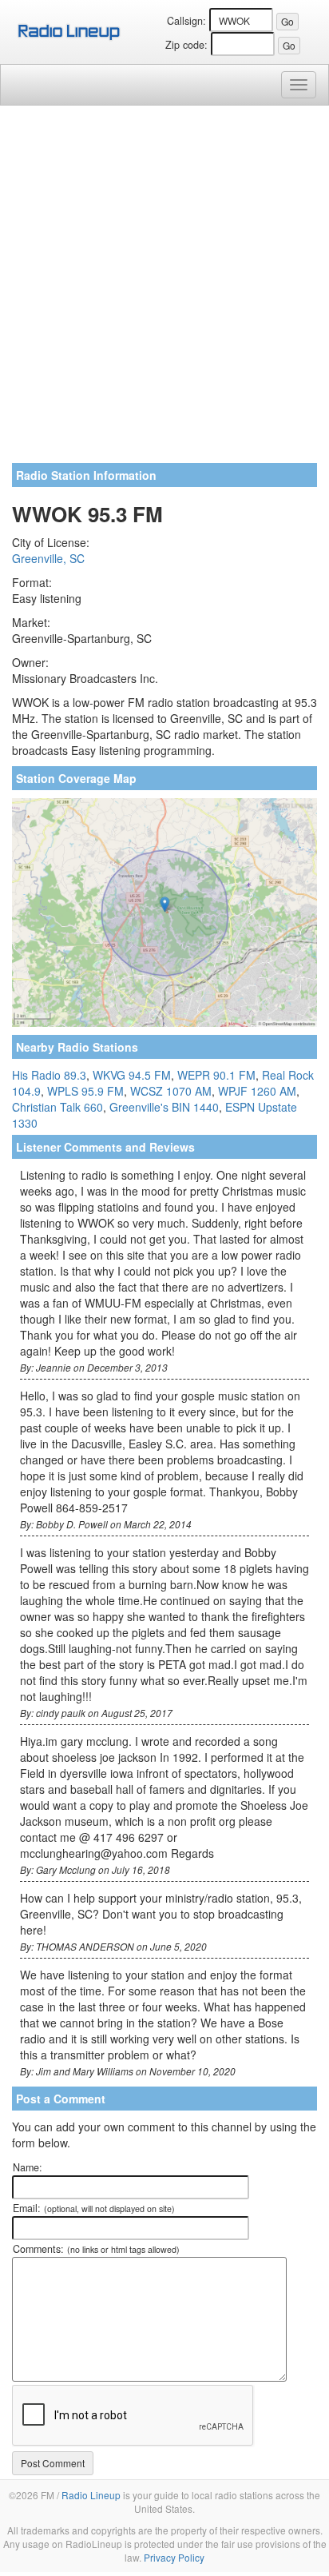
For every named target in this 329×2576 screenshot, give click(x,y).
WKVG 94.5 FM (132, 1075)
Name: (28, 2167)
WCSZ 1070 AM (171, 1091)
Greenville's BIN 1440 (164, 1107)
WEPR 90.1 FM (216, 1075)
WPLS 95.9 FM (85, 1091)
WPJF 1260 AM (257, 1091)
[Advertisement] (164, 290)
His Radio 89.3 (49, 1075)
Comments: (96, 2249)
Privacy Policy (174, 2557)
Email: (94, 2208)
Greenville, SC (48, 558)
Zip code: (186, 45)
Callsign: (186, 21)
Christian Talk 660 (57, 1107)
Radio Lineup (91, 2495)
